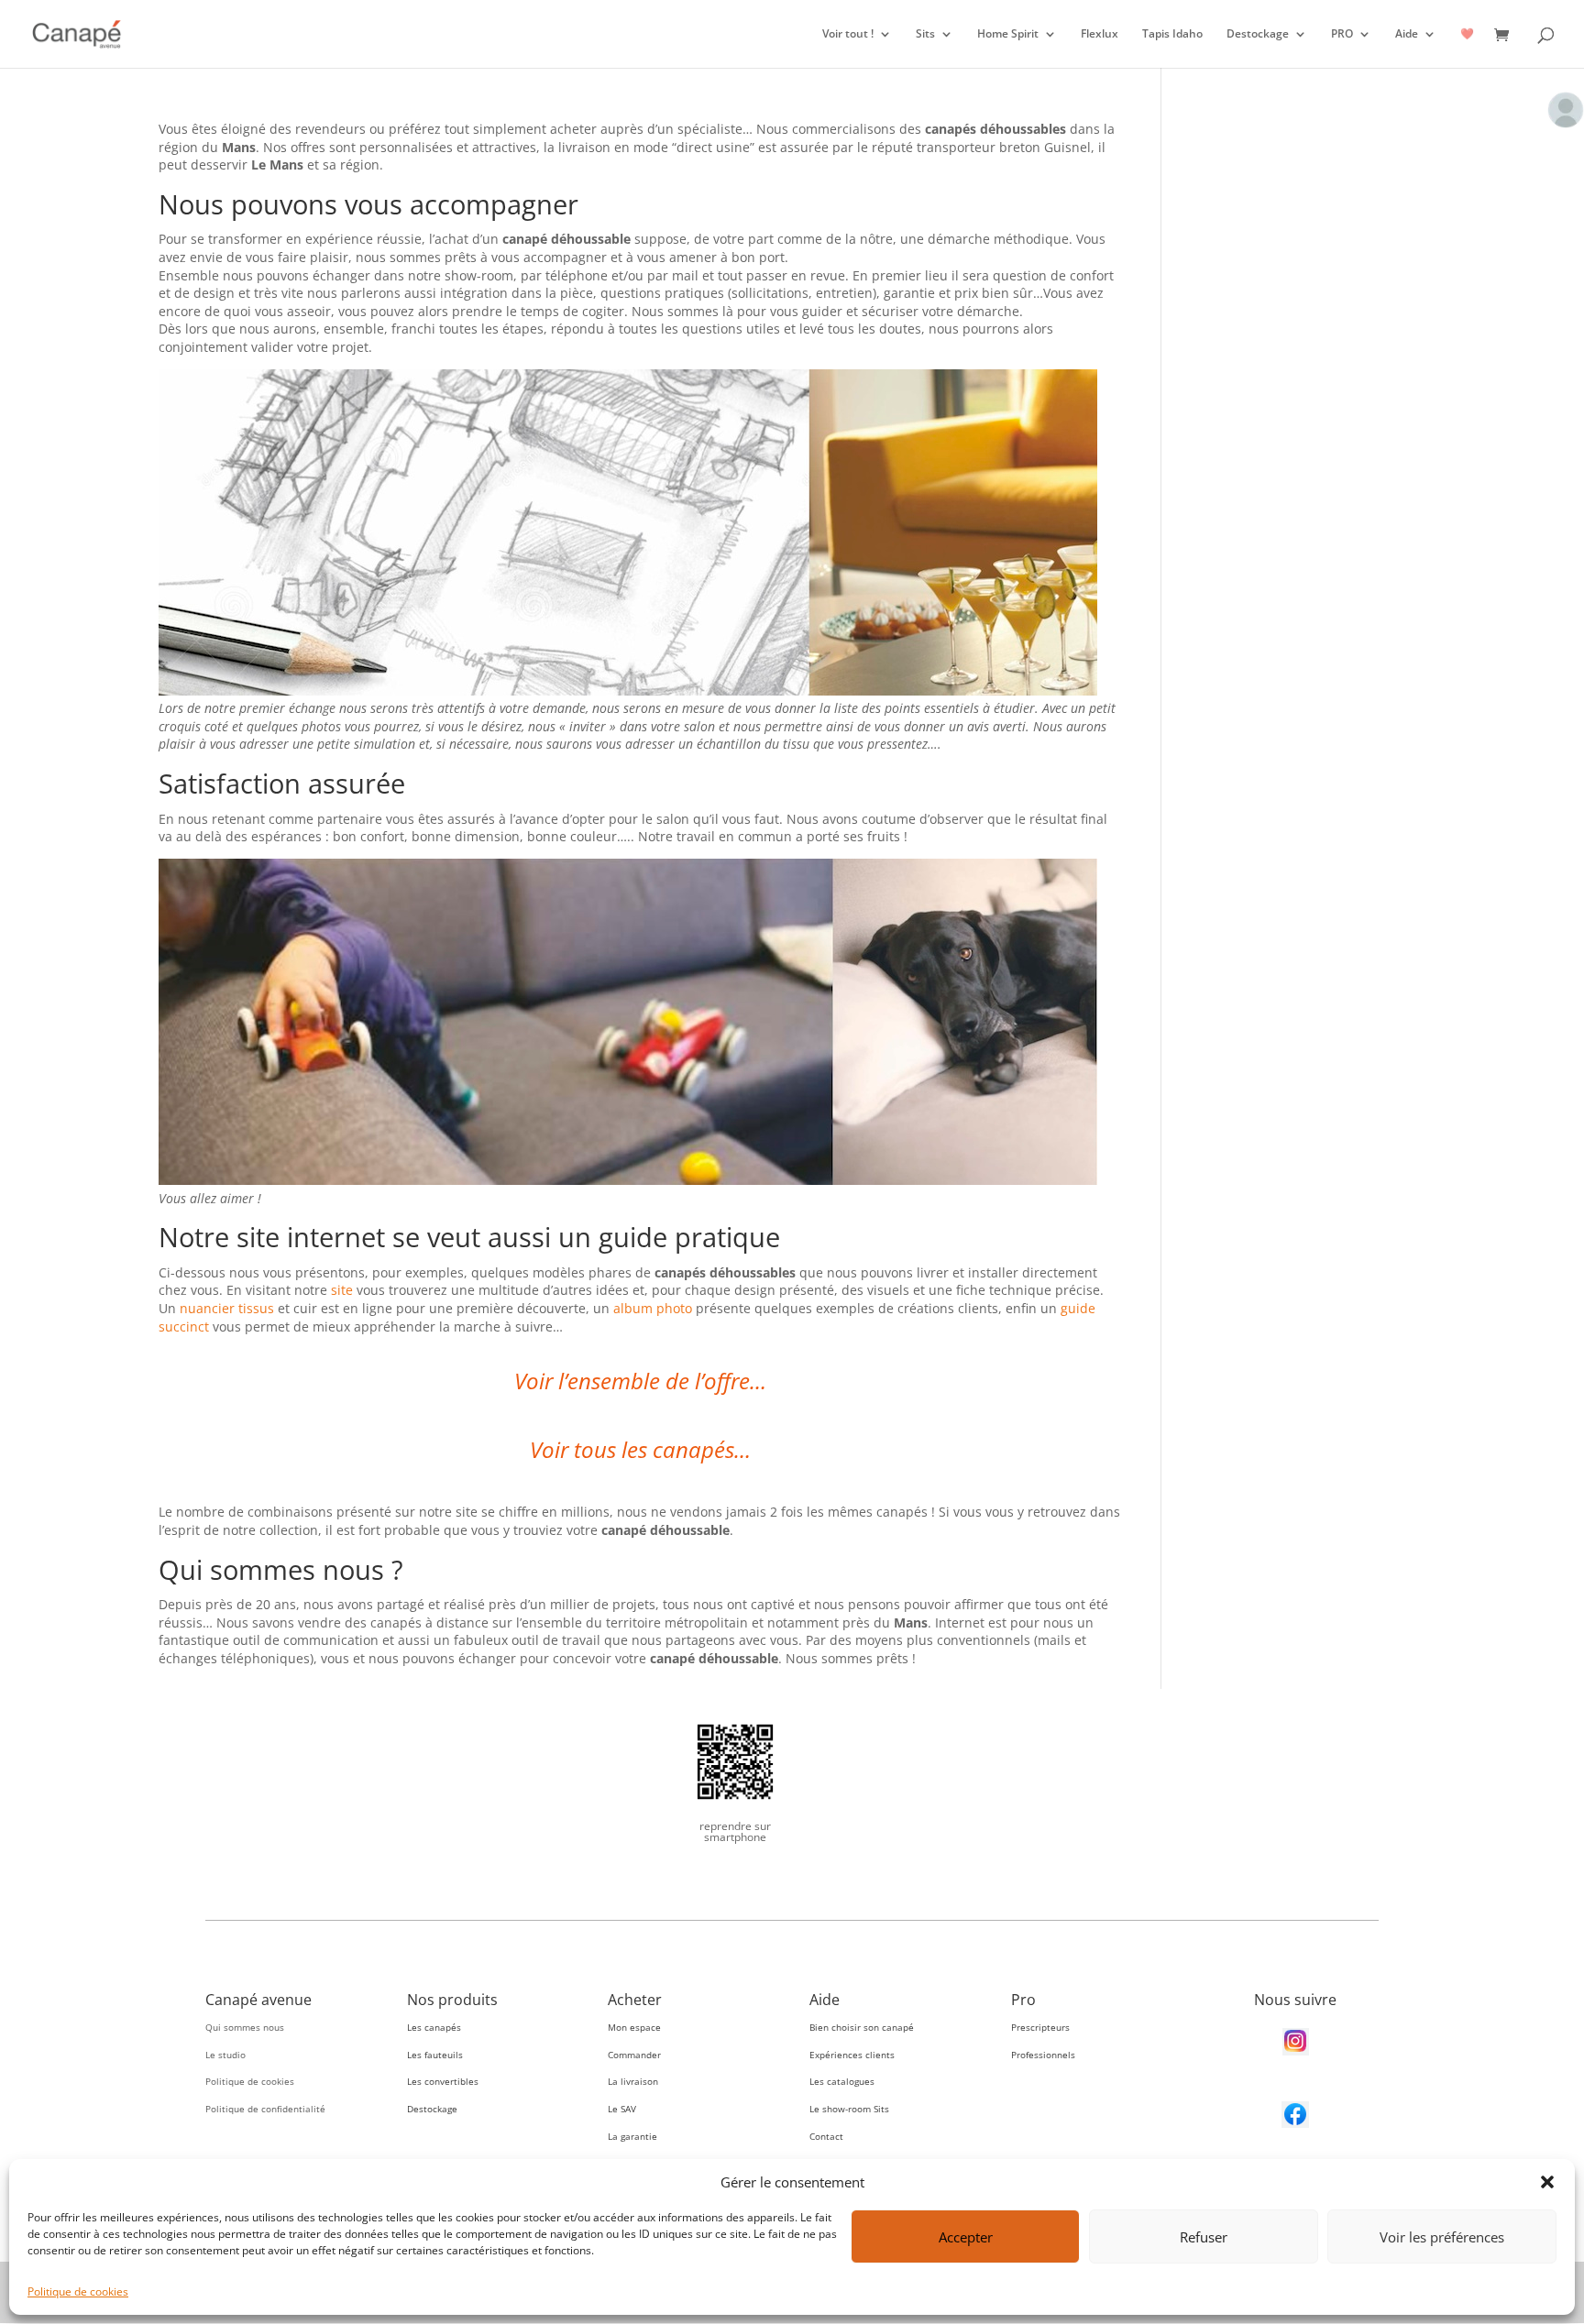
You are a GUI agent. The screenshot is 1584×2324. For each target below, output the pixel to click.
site (342, 1290)
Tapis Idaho (1172, 34)
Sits (925, 34)
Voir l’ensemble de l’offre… (640, 1381)
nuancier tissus (227, 1308)
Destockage (1258, 34)
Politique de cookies (78, 2291)
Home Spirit (1008, 34)
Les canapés (434, 2027)
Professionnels (1043, 2055)
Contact (826, 2136)
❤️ (1467, 34)
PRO (1342, 34)
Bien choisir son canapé (862, 2027)
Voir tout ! (848, 34)
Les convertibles (443, 2081)
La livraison (633, 2081)
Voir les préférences (1442, 2237)
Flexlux (1100, 34)
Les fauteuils (435, 2055)
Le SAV (622, 2109)
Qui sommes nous (245, 2027)
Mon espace (634, 2027)
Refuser (1204, 2237)
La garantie (632, 2136)
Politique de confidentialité (265, 2109)
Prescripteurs (1040, 2027)
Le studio (225, 2055)
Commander (634, 2055)
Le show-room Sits (849, 2109)
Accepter (966, 2237)
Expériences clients (852, 2055)
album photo (653, 1308)
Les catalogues (842, 2081)
